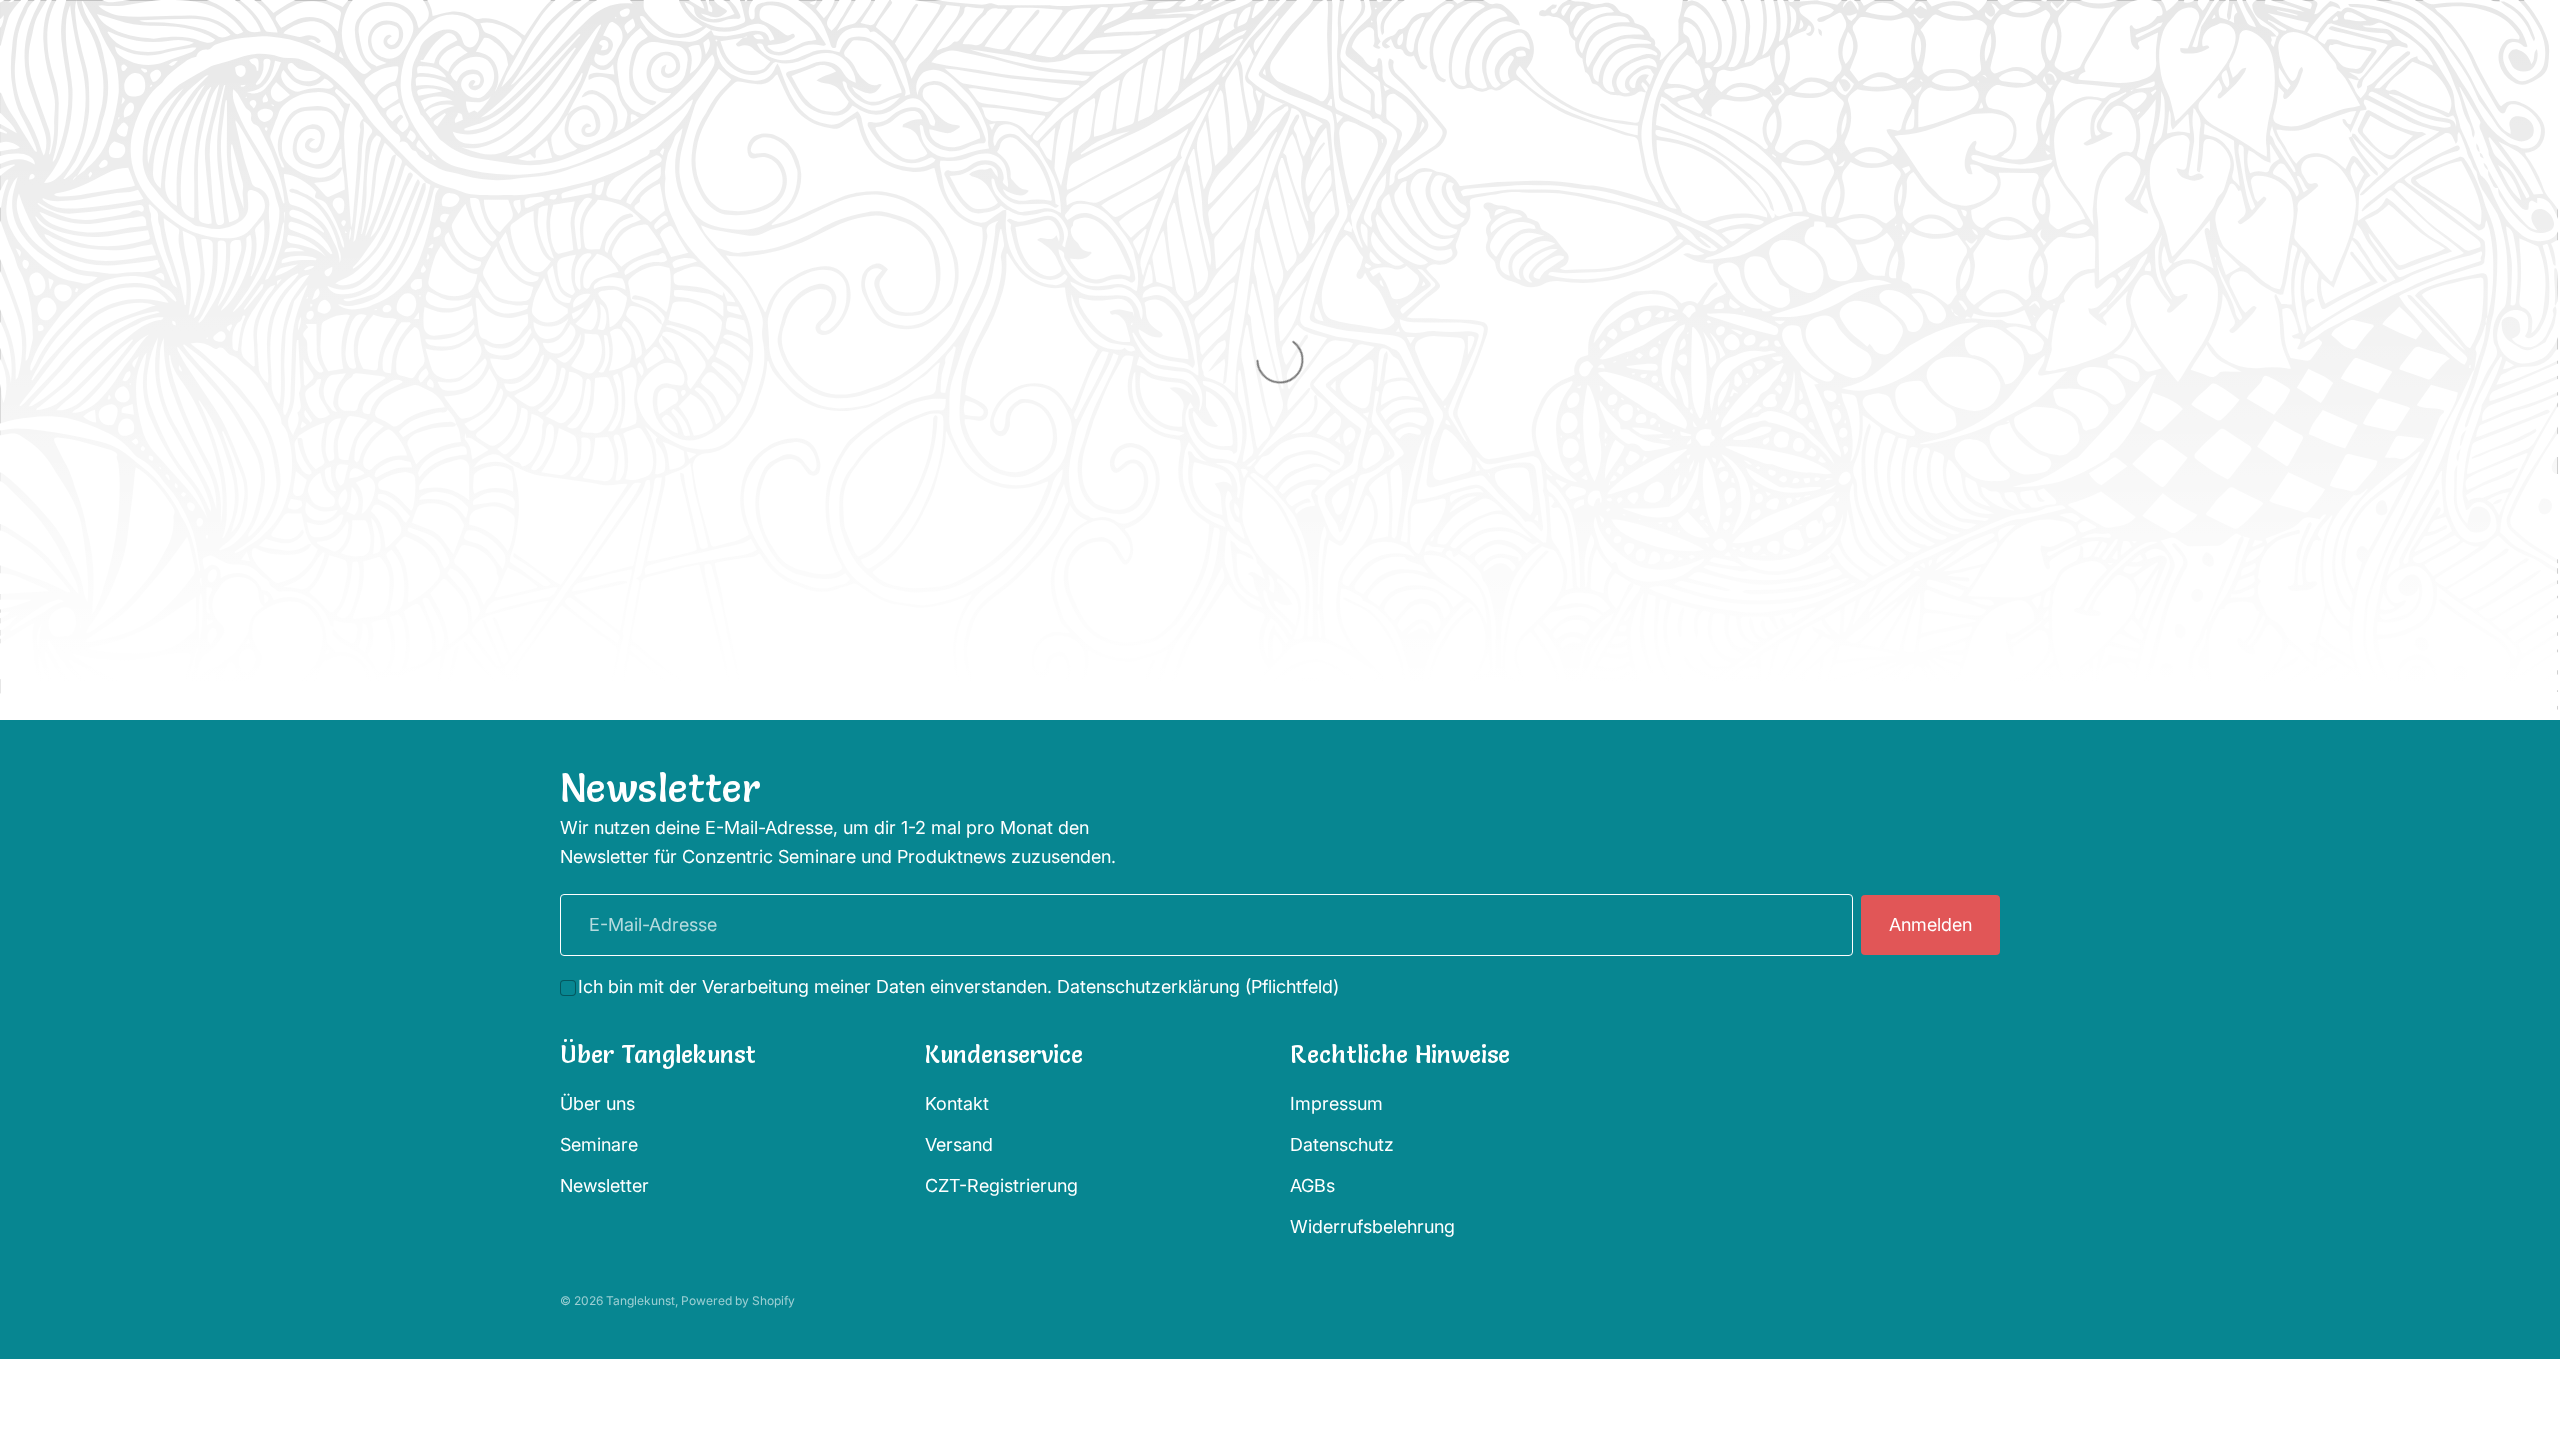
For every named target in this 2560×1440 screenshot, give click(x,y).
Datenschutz (1342, 1144)
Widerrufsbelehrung (1372, 1226)
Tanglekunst (640, 1300)
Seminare (599, 1144)
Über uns (597, 1103)
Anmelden (1930, 924)
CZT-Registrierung (1001, 1185)
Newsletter (604, 1185)
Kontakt (957, 1103)
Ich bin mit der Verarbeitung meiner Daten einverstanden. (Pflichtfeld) (958, 986)
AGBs (1312, 1185)
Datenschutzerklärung (1148, 986)
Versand (959, 1144)
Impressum (1336, 1103)
